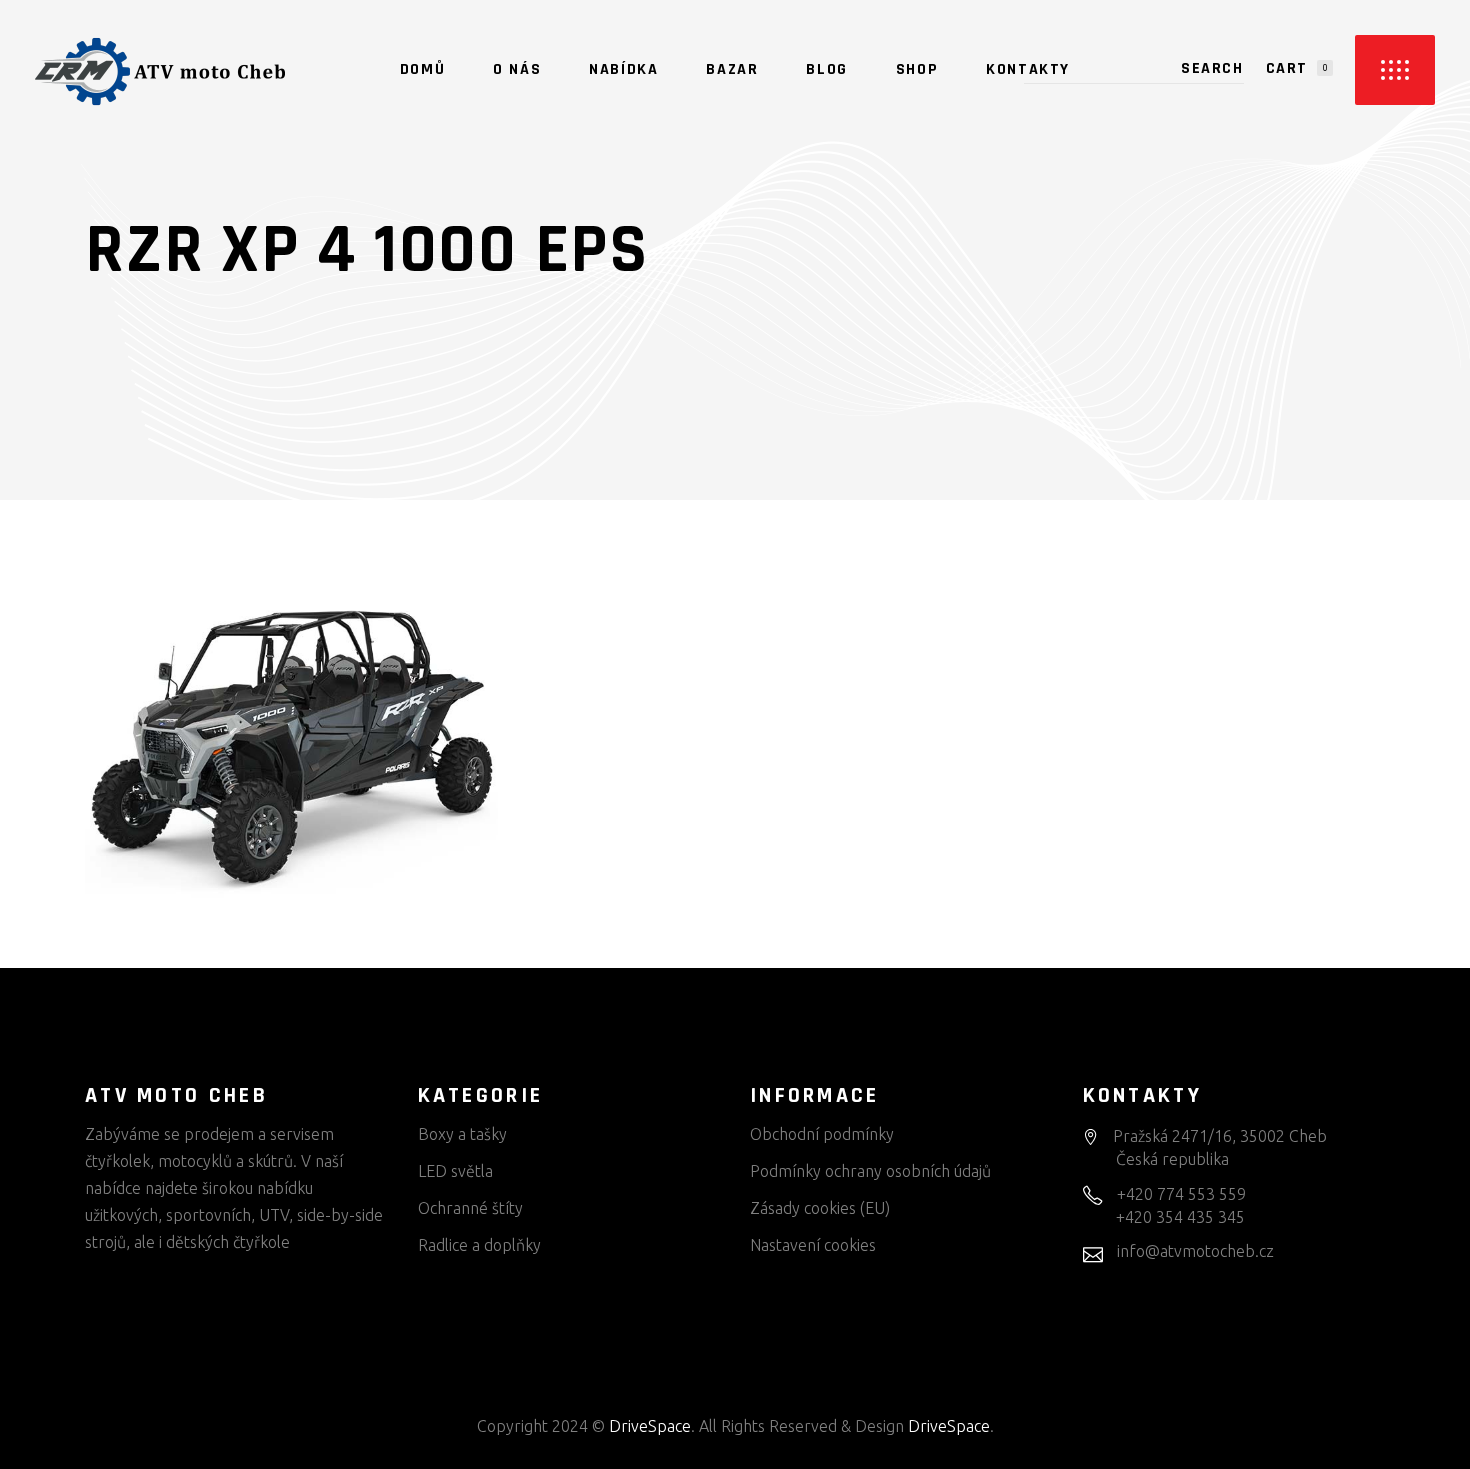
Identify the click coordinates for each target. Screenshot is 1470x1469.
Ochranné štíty (470, 1208)
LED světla (455, 1171)
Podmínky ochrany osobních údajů (870, 1171)
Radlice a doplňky (479, 1245)
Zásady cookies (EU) (820, 1208)
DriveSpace (650, 1426)
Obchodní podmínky (822, 1134)
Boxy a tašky (462, 1134)
